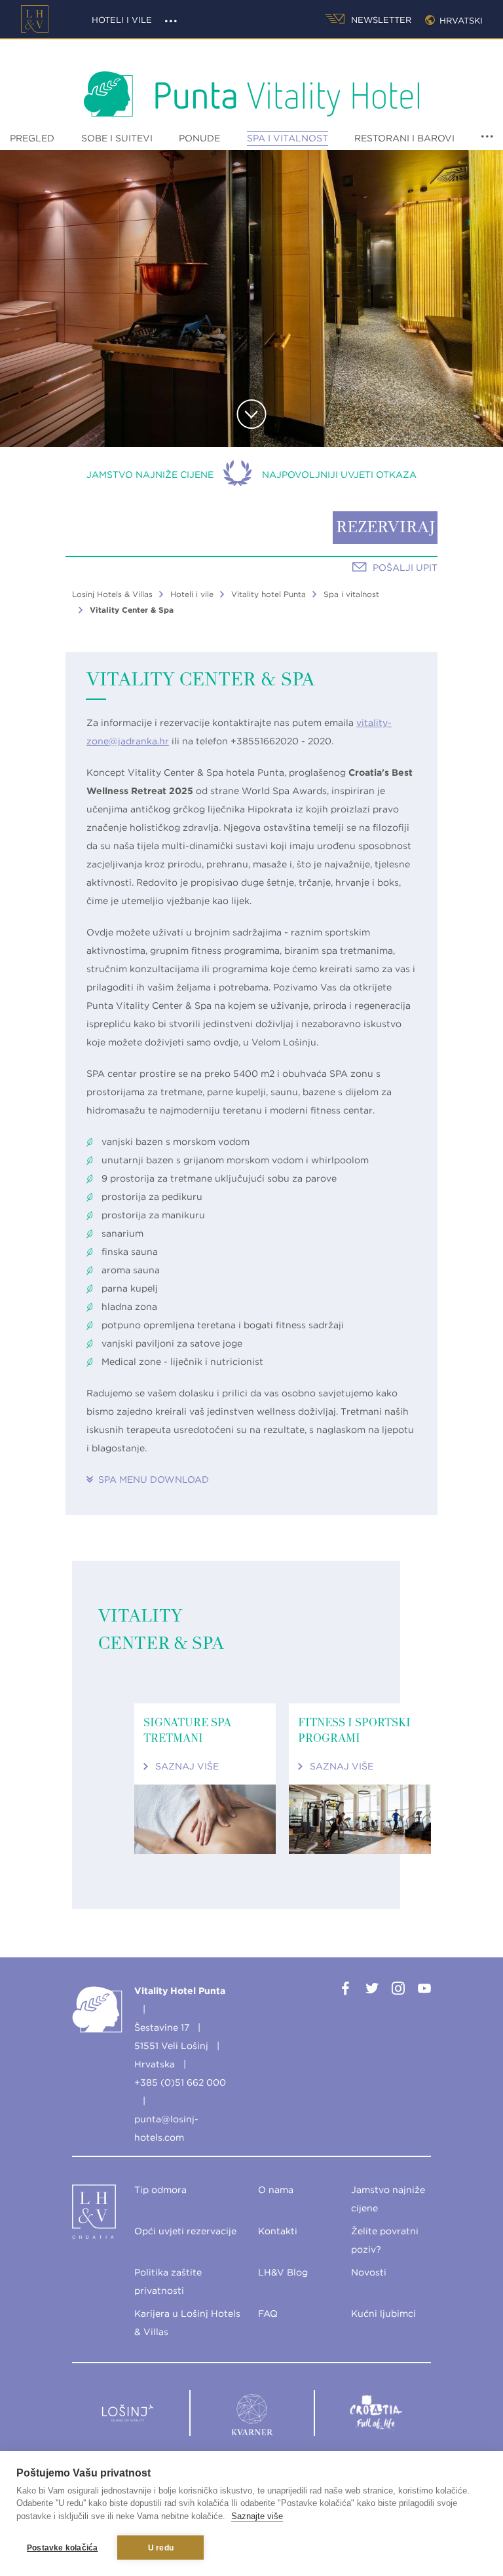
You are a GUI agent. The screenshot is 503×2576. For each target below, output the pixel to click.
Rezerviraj (385, 528)
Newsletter (380, 20)
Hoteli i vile (122, 20)
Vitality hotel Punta (269, 594)
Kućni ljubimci (383, 2313)
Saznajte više (257, 2516)
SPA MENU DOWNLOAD (154, 1479)
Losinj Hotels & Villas (112, 594)
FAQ (268, 2313)
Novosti (369, 2272)
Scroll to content (252, 414)
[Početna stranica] (35, 19)
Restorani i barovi (404, 138)
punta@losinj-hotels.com (166, 2128)
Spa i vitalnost (288, 138)
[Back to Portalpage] (81, 2215)
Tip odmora (160, 2190)
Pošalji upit (405, 568)
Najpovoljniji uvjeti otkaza (339, 475)
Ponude (199, 138)
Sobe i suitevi (117, 138)
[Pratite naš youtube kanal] (424, 1991)
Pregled (32, 138)
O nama (276, 2190)
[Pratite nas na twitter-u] (372, 1991)
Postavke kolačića (62, 2548)
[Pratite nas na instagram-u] (398, 1991)
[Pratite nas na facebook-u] (346, 1991)
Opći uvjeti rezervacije (185, 2231)
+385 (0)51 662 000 (180, 2082)
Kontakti (278, 2231)
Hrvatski (458, 21)
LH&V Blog (283, 2272)
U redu (161, 2548)
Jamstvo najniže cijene (150, 475)
